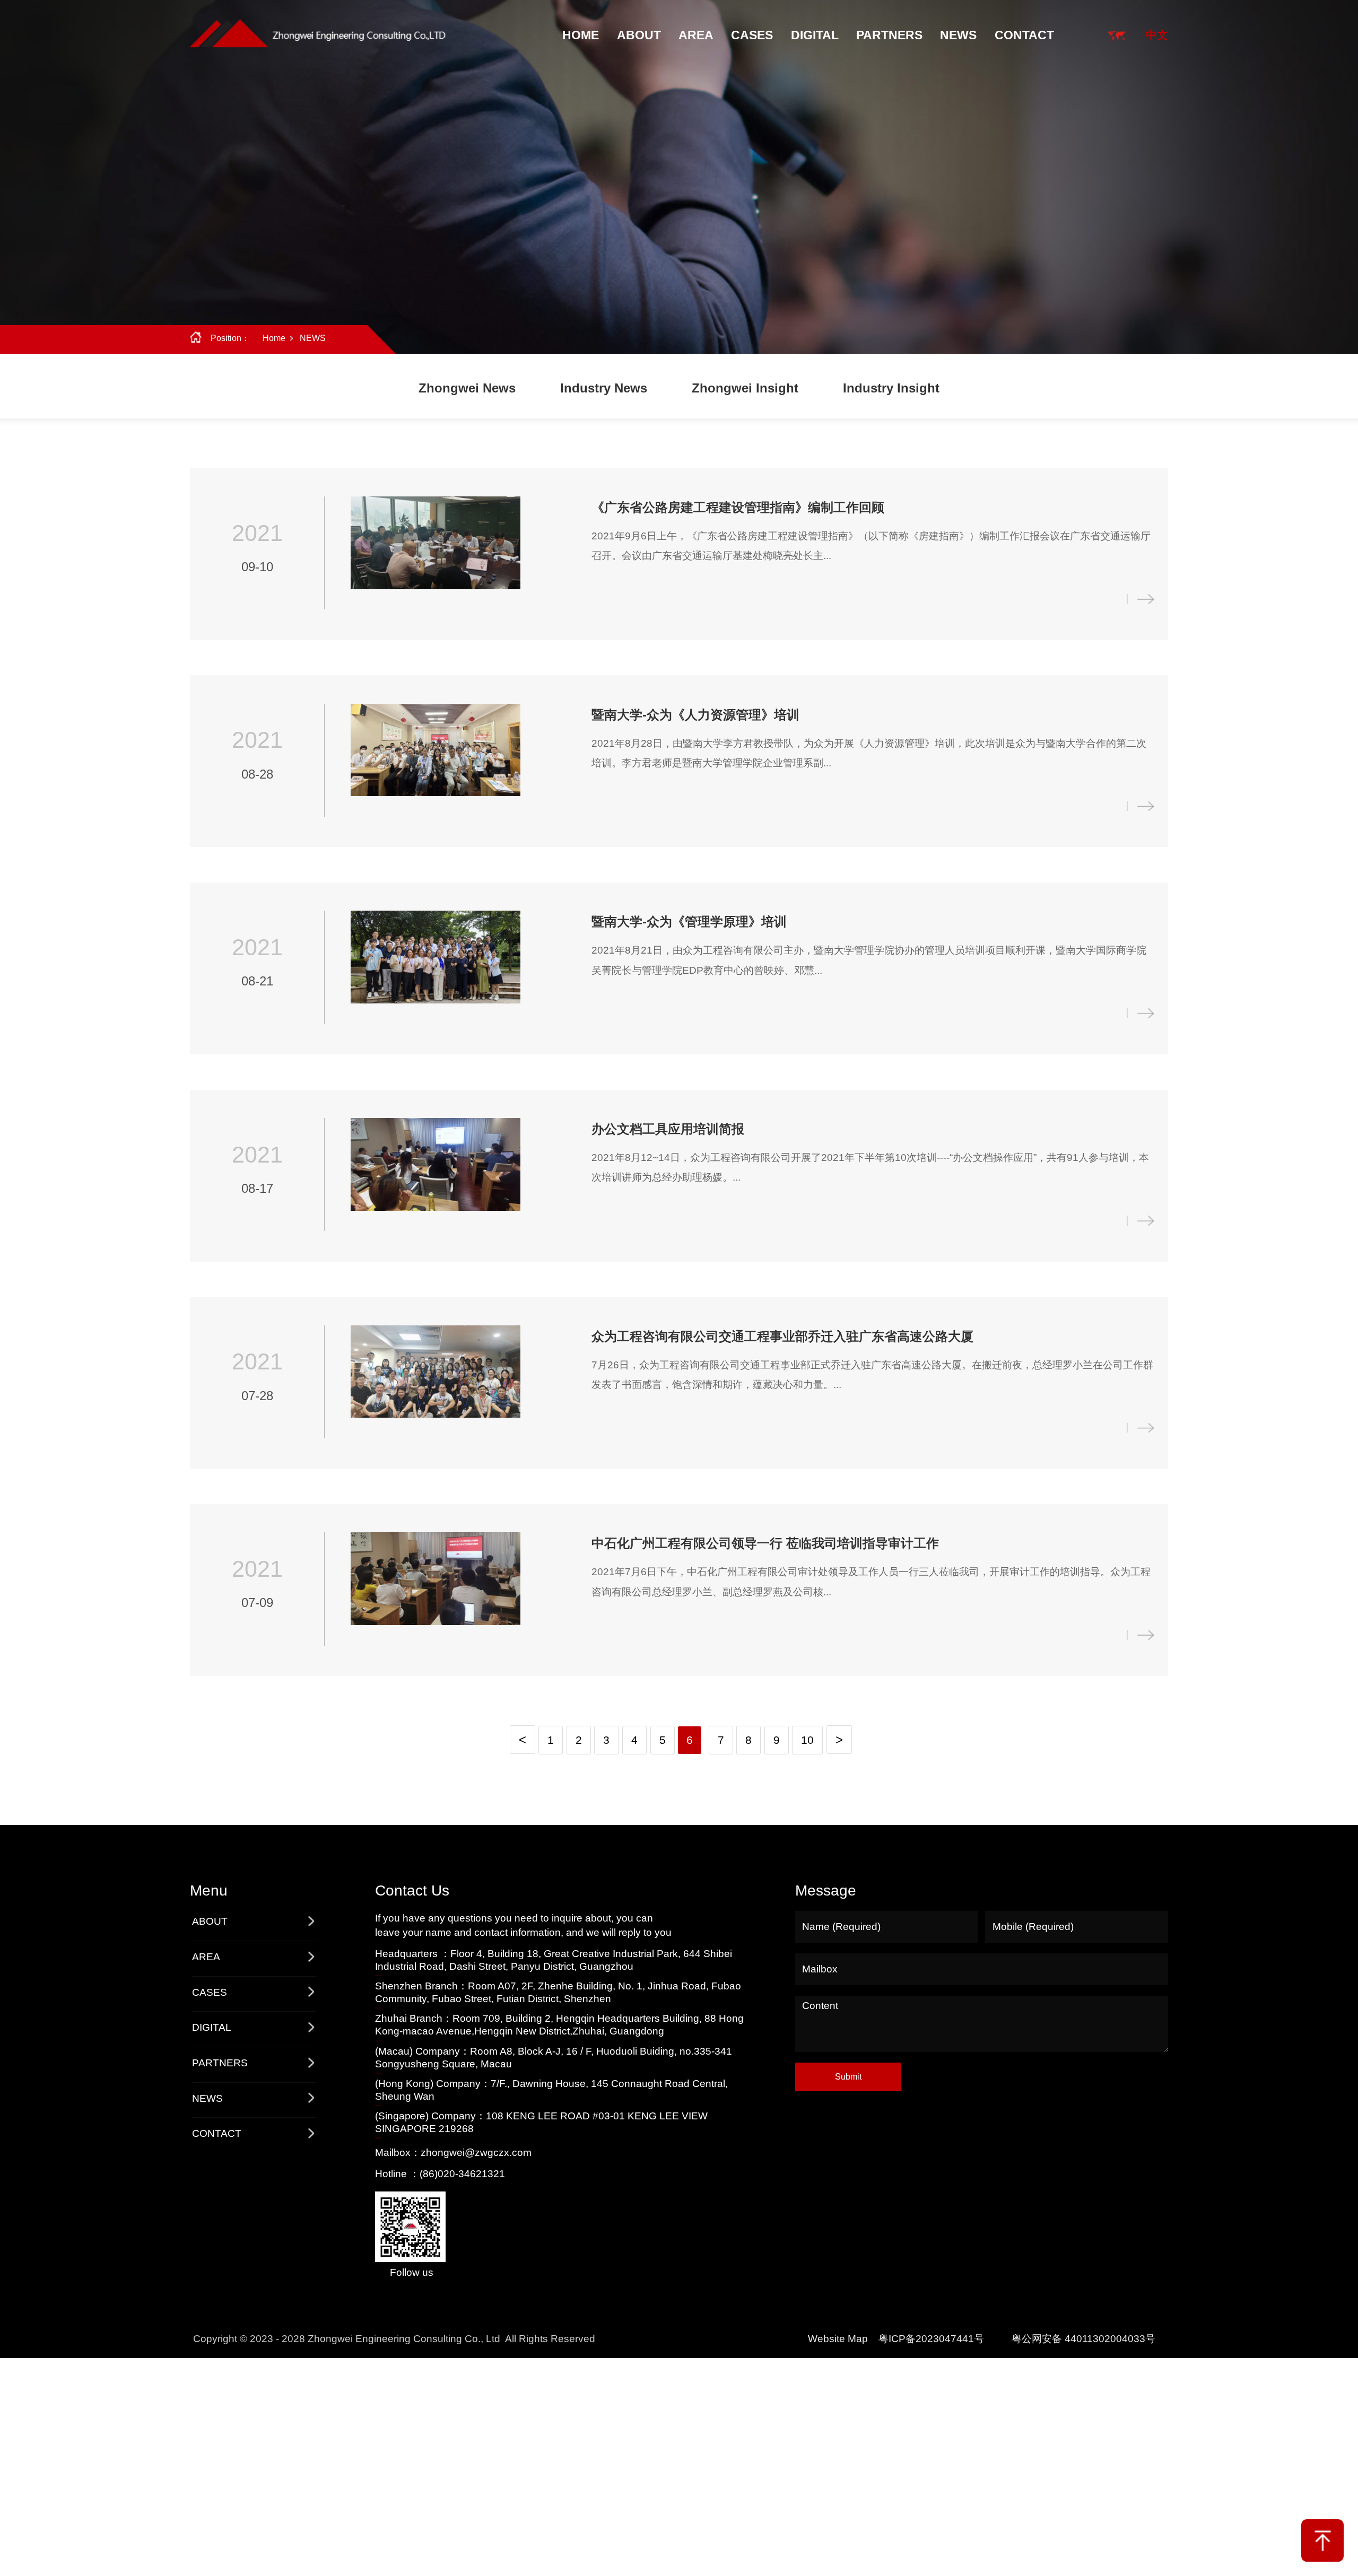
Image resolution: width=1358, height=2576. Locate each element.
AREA (696, 35)
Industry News (604, 388)
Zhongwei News (467, 388)
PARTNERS (889, 35)
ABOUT (639, 35)
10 (807, 1740)
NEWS (958, 35)
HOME (581, 35)
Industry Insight (891, 388)
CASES (752, 35)
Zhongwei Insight (745, 388)
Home (274, 338)
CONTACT (1024, 35)
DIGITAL (815, 35)
